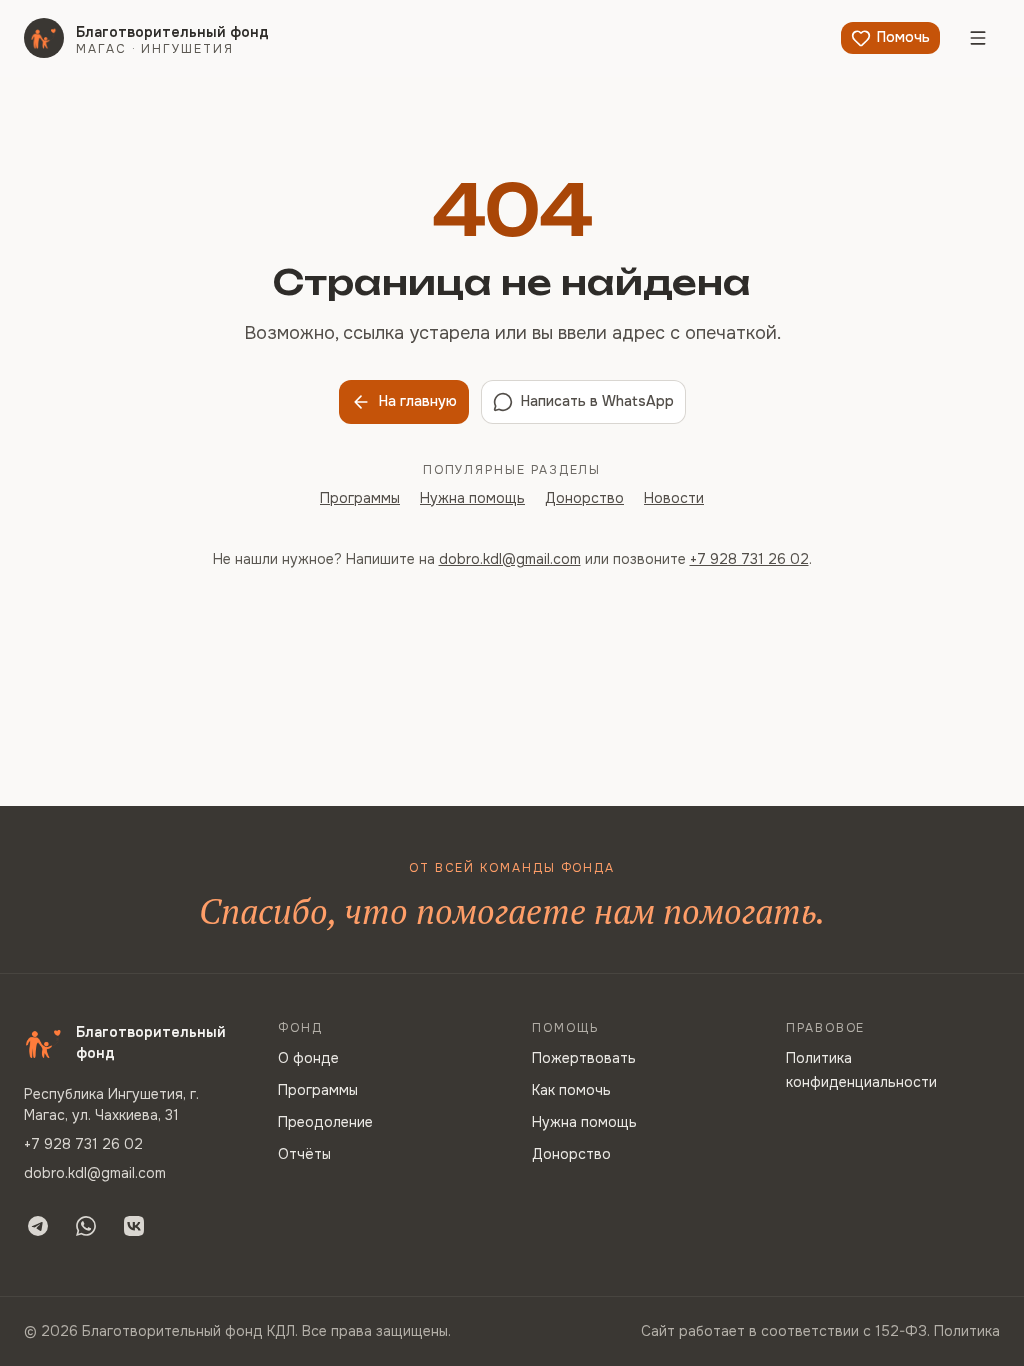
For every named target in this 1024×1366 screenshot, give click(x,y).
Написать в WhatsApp (597, 401)
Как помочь (571, 1090)
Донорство (584, 498)
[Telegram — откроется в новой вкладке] (38, 1226)
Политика (967, 1331)
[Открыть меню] (978, 38)
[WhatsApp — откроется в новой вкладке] (86, 1226)
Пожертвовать (584, 1058)
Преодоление (325, 1122)
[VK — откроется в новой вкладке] (134, 1226)
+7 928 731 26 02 (749, 559)
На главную (418, 401)
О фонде (308, 1058)
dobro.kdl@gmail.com (510, 559)
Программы (360, 498)
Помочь (903, 37)
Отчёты (304, 1154)
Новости (674, 498)
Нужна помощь (472, 498)
